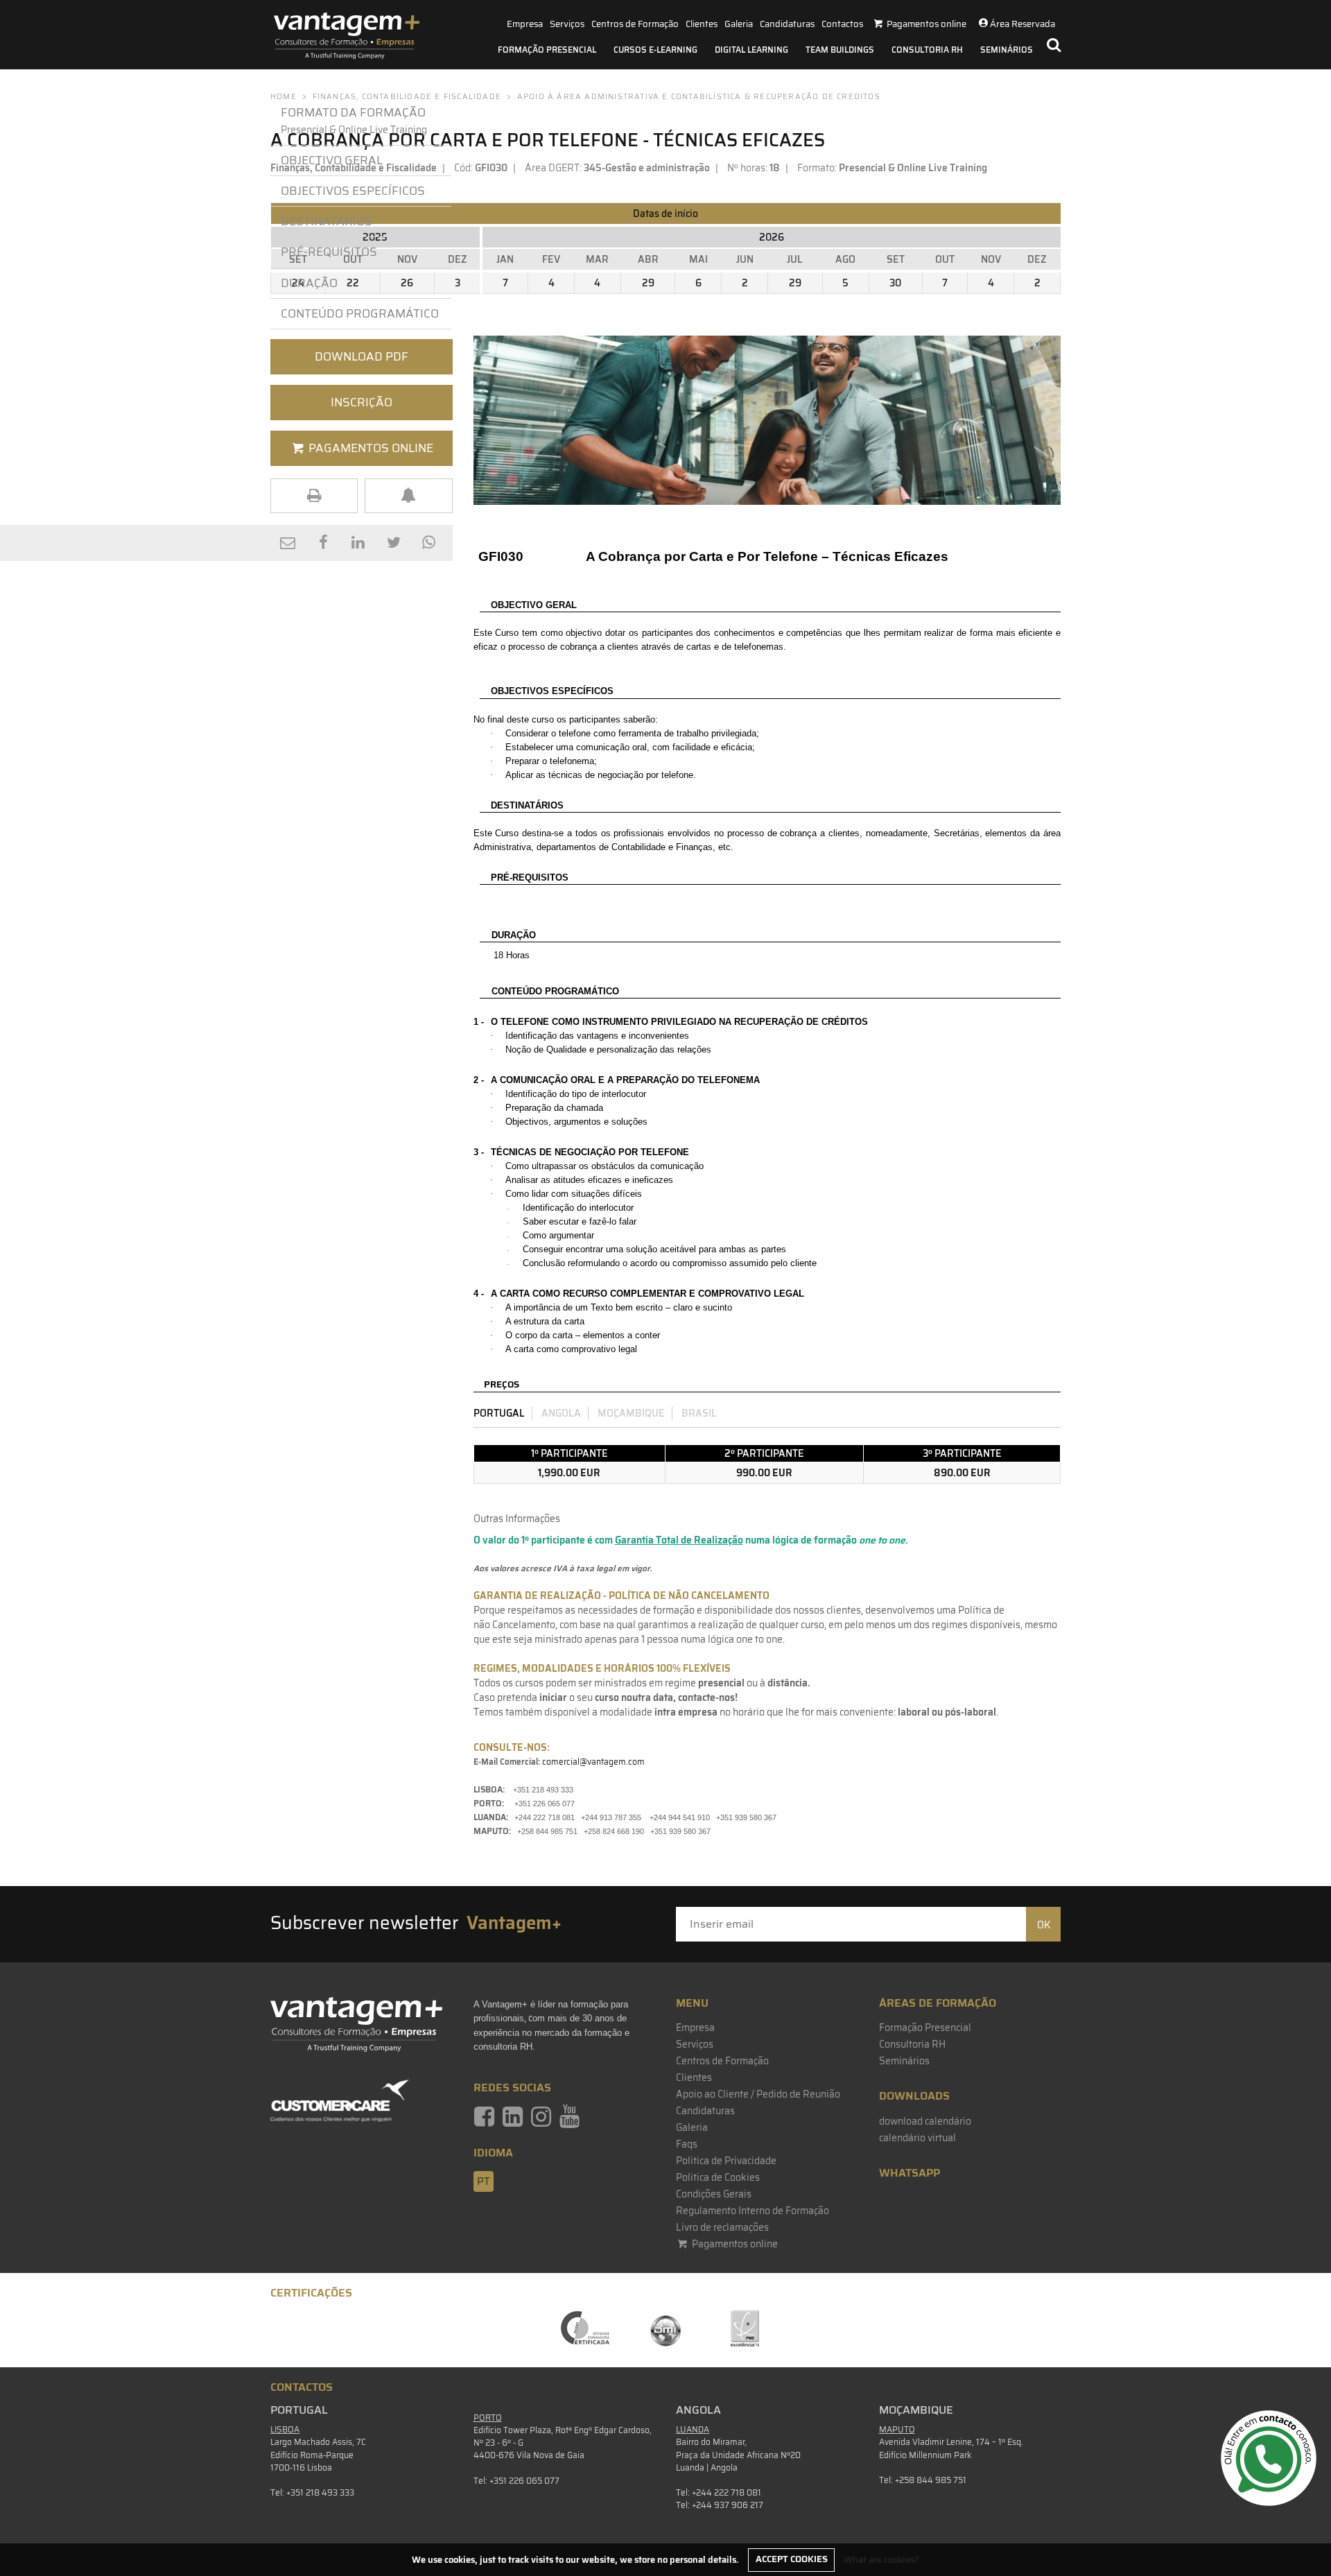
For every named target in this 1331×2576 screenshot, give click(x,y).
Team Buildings (840, 50)
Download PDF (362, 356)
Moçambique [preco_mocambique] (631, 1413)
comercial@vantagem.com (593, 1762)
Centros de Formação (635, 24)
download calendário (925, 2121)
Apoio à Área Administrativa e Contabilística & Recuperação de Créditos (699, 97)
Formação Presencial (547, 50)
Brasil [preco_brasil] (699, 1413)
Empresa (525, 24)
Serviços (567, 24)
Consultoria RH (927, 50)
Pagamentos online (734, 2244)
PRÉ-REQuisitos (329, 252)
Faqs (687, 2144)
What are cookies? (881, 2559)
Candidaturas (787, 24)
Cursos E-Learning (655, 50)
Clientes (702, 24)
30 (895, 283)
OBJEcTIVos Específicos (353, 191)
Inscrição (362, 402)
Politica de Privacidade (726, 2161)
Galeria (739, 24)
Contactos (842, 24)
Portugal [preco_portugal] (499, 1413)
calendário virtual (917, 2138)
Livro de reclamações (722, 2227)
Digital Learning (751, 50)
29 (648, 283)
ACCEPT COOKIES (792, 2559)
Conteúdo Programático (360, 313)
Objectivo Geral (332, 160)
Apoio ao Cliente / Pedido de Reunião (758, 2094)
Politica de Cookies (718, 2177)
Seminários (1007, 50)
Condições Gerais (714, 2194)
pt (484, 2181)
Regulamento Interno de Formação (753, 2211)
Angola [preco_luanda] (561, 1413)
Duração (312, 283)
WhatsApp (910, 2173)
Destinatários (327, 221)
